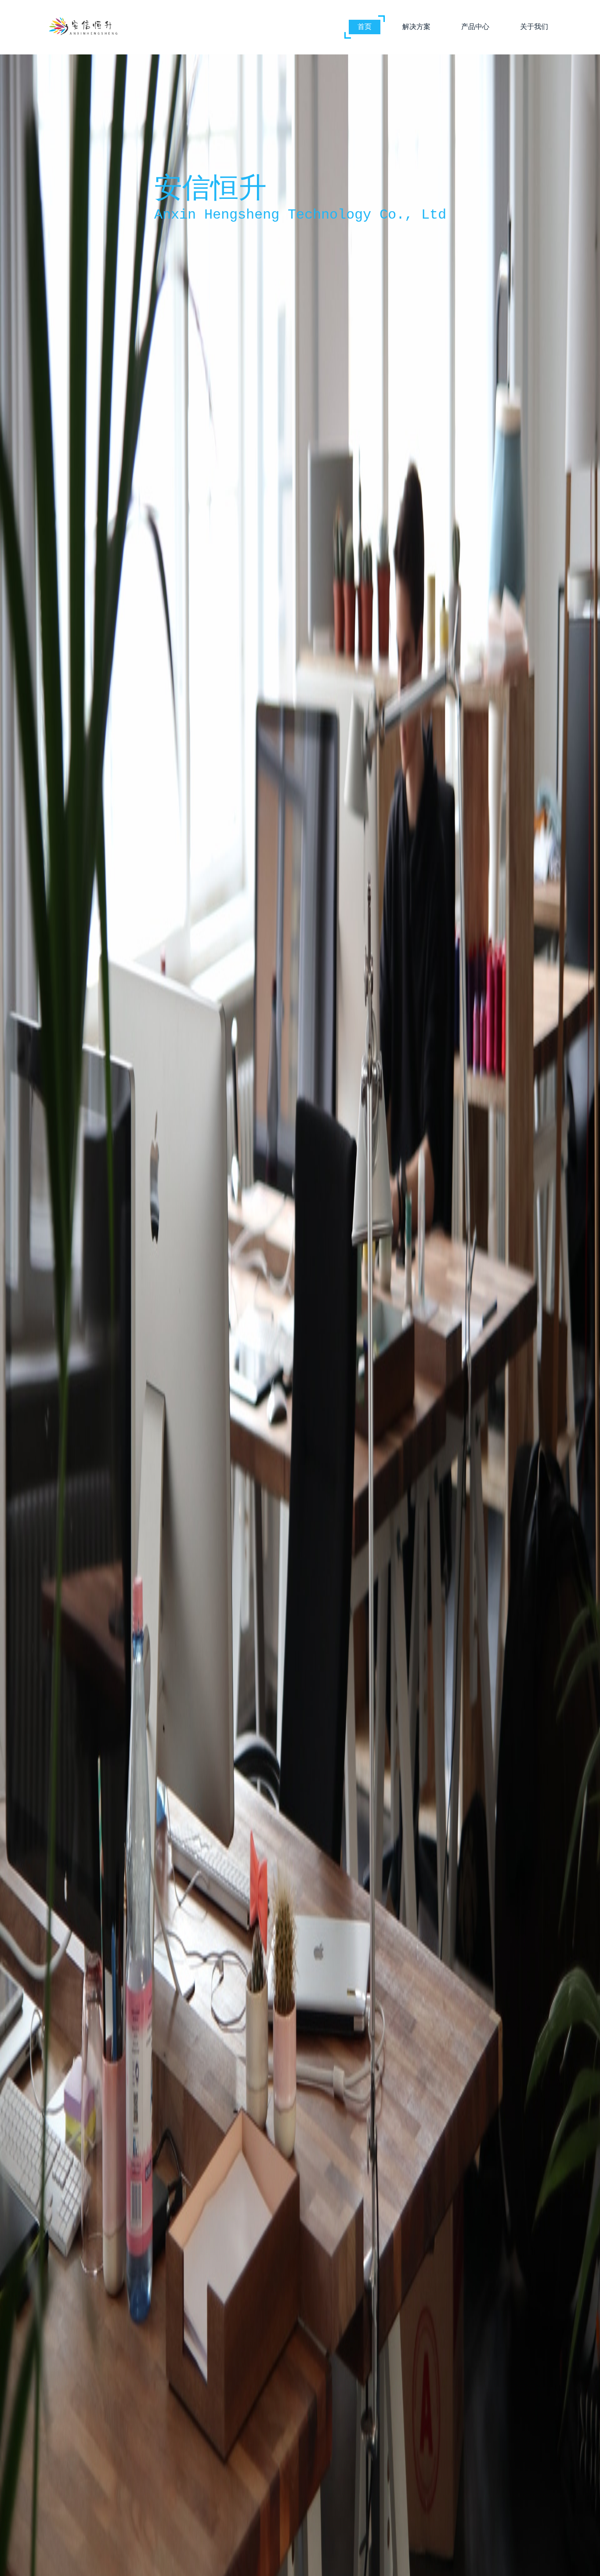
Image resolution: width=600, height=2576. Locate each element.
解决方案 (416, 27)
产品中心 (475, 27)
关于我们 (534, 27)
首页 (365, 27)
